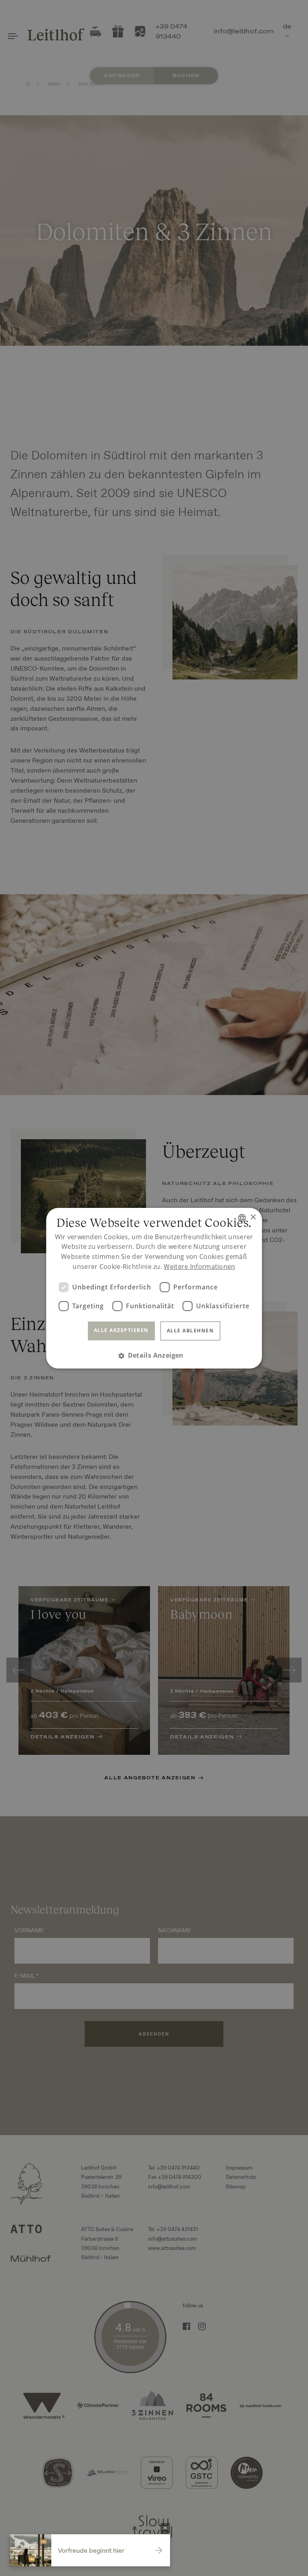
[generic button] (165, 2528)
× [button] (253, 1217)
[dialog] (154, 1288)
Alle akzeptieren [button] (121, 1330)
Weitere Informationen (199, 1267)
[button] (154, 1355)
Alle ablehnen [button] (190, 1331)
